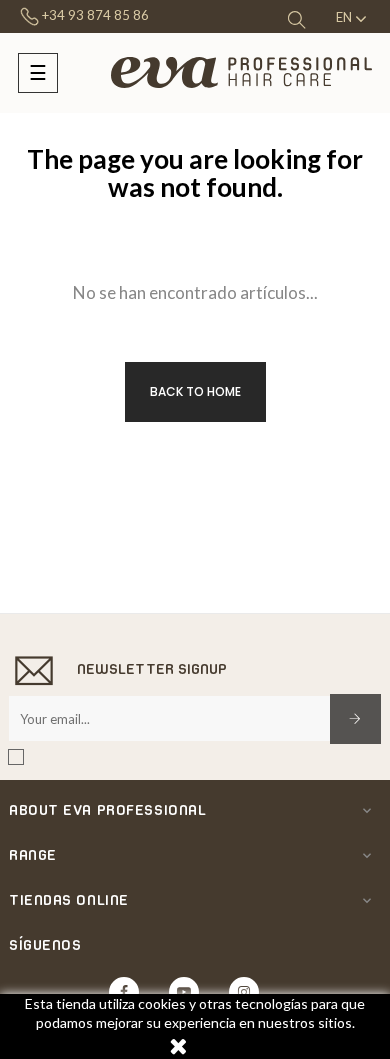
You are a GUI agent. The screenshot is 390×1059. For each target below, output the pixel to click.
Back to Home (195, 391)
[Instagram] (244, 992)
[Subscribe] (355, 719)
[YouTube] (184, 992)
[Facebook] (124, 992)
